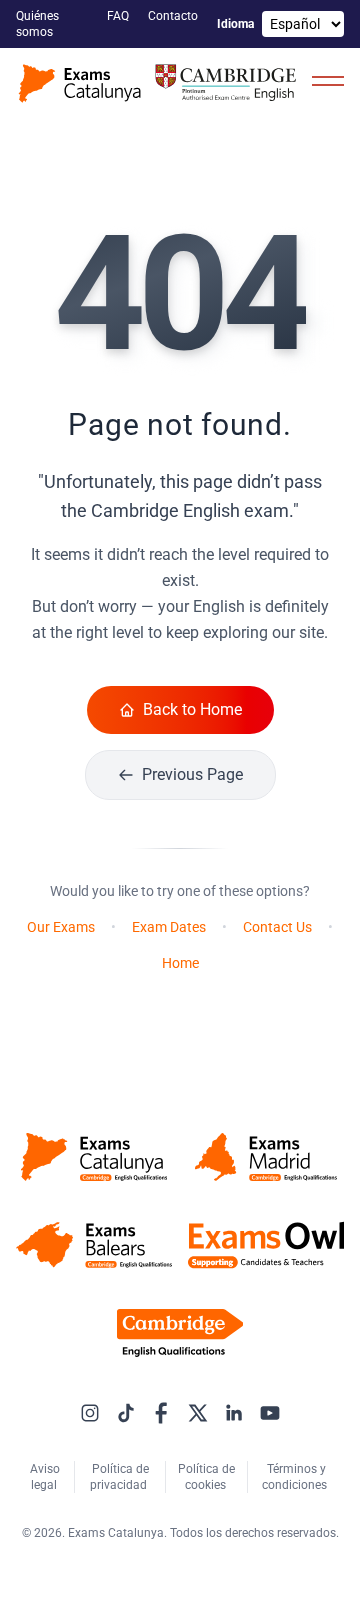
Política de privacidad (120, 1477)
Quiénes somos (37, 24)
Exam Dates (169, 927)
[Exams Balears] (94, 1245)
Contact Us (277, 927)
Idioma (235, 24)
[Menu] (328, 80)
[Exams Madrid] (266, 1157)
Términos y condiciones (296, 1477)
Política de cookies (206, 1477)
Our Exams (61, 927)
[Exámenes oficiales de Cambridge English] (160, 83)
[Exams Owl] (266, 1245)
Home (180, 963)
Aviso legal (45, 1477)
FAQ (119, 16)
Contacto (174, 16)
